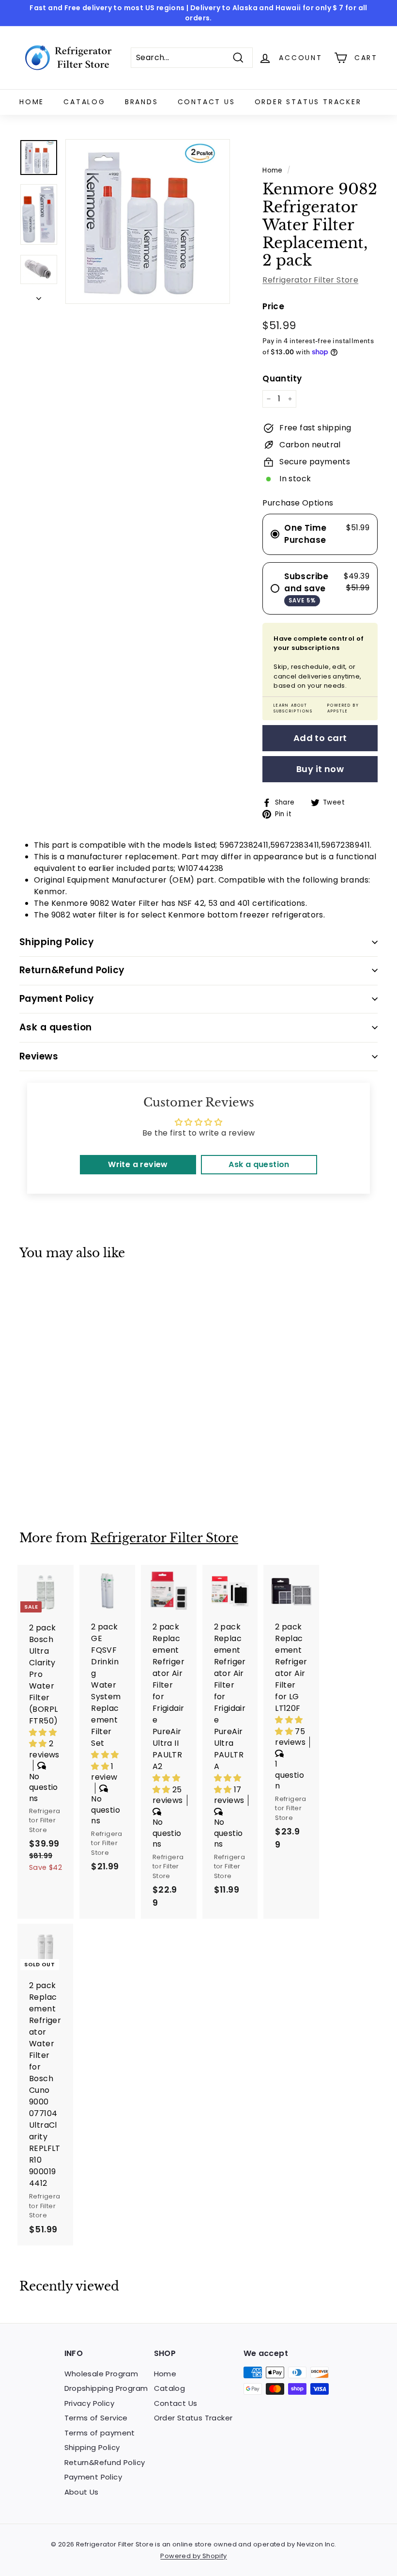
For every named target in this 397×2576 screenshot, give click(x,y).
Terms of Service (96, 2418)
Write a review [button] (138, 1164)
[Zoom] (148, 221)
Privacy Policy (90, 2403)
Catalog (84, 102)
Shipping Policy (92, 2447)
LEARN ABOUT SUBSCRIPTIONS (293, 708)
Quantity (282, 379)
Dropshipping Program (106, 2388)
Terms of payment (100, 2433)
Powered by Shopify (193, 2556)
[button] (44, 1738)
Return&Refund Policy (105, 2462)
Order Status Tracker (308, 102)
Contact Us (206, 102)
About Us (82, 2492)
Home (32, 102)
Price (273, 306)
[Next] (39, 296)
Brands (142, 102)
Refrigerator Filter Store (310, 280)
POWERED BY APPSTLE (343, 708)
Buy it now (320, 769)
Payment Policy (93, 2477)
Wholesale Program (101, 2374)
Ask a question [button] (259, 1164)
